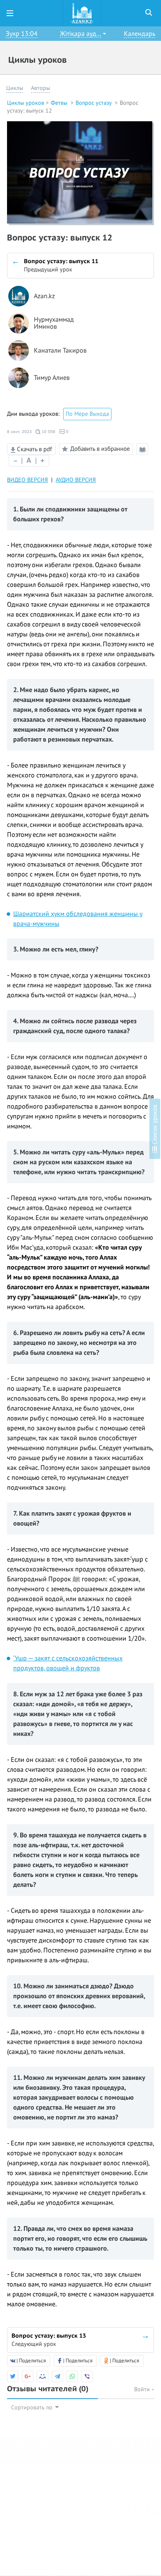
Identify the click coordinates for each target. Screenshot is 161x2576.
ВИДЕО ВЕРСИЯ (27, 480)
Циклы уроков (26, 103)
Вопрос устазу (94, 103)
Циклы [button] (15, 88)
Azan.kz (44, 296)
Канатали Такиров (60, 351)
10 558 (48, 432)
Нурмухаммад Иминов (54, 324)
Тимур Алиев (52, 378)
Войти (143, 2389)
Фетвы (60, 103)
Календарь (140, 34)
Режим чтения (144, 455)
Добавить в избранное (100, 449)
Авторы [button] (40, 88)
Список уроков (155, 1126)
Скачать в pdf (34, 449)
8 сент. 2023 (19, 432)
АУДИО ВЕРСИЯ (76, 480)
